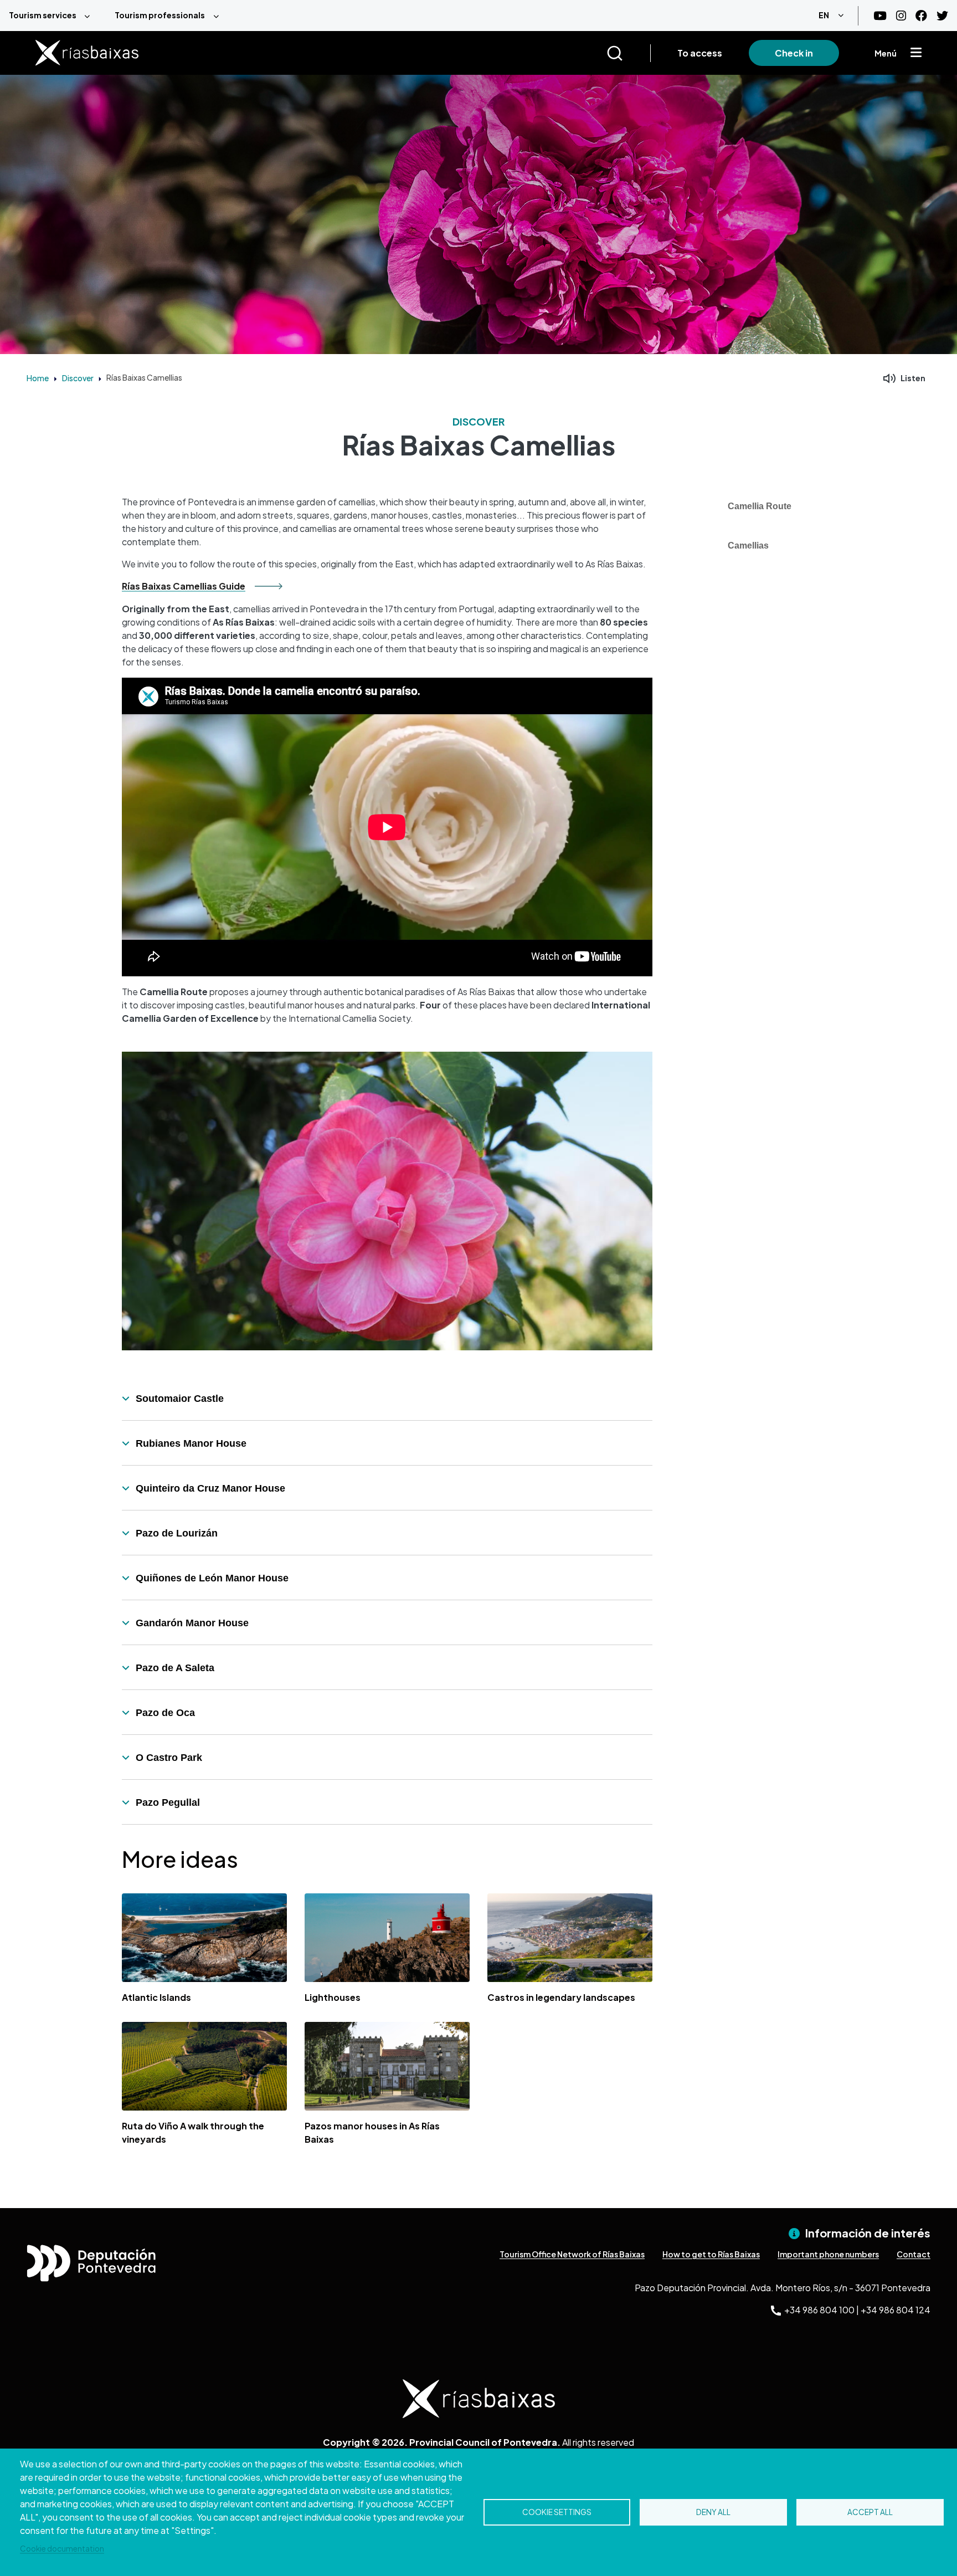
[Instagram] (901, 16)
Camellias (748, 546)
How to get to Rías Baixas (711, 2254)
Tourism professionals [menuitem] (160, 15)
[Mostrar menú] (916, 53)
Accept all (870, 2512)
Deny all (713, 2512)
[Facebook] (921, 16)
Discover (78, 378)
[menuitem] (53, 16)
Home (38, 378)
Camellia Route (760, 506)
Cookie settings (557, 2512)
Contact (914, 2254)
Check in (794, 53)
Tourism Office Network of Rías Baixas (572, 2254)
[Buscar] (628, 53)
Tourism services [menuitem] (43, 15)
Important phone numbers (828, 2254)
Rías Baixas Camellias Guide (184, 586)
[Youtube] (880, 16)
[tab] (387, 1399)
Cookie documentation (62, 2549)
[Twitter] (942, 16)
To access (700, 53)
